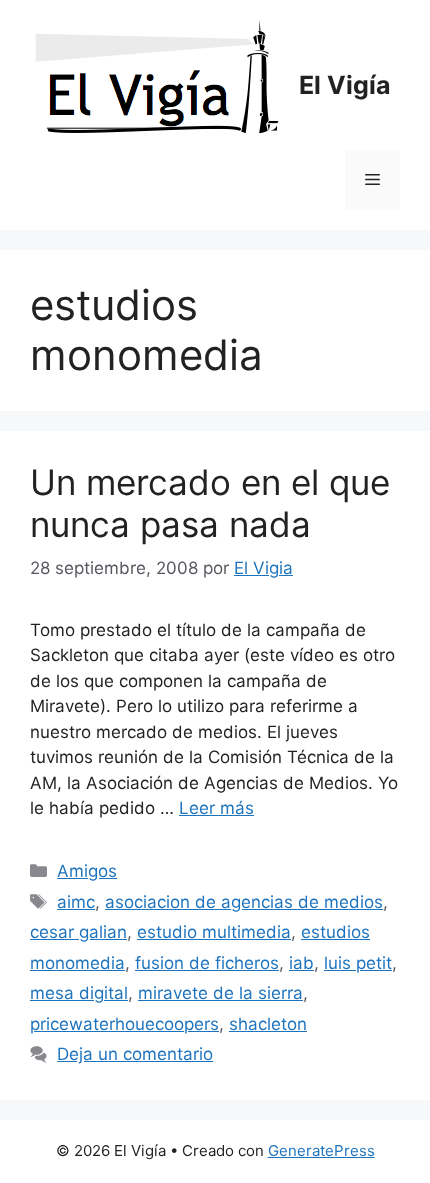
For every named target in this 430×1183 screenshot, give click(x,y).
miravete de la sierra (220, 993)
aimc (76, 902)
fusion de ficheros (207, 963)
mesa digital (79, 993)
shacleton (268, 1024)
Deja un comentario (135, 1054)
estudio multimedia (214, 932)
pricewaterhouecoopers (124, 1024)
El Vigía (345, 85)
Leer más (216, 808)
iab (301, 963)
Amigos (87, 871)
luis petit (358, 963)
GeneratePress (321, 1150)
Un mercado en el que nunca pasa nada (210, 503)
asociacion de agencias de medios (244, 902)
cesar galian (78, 932)
